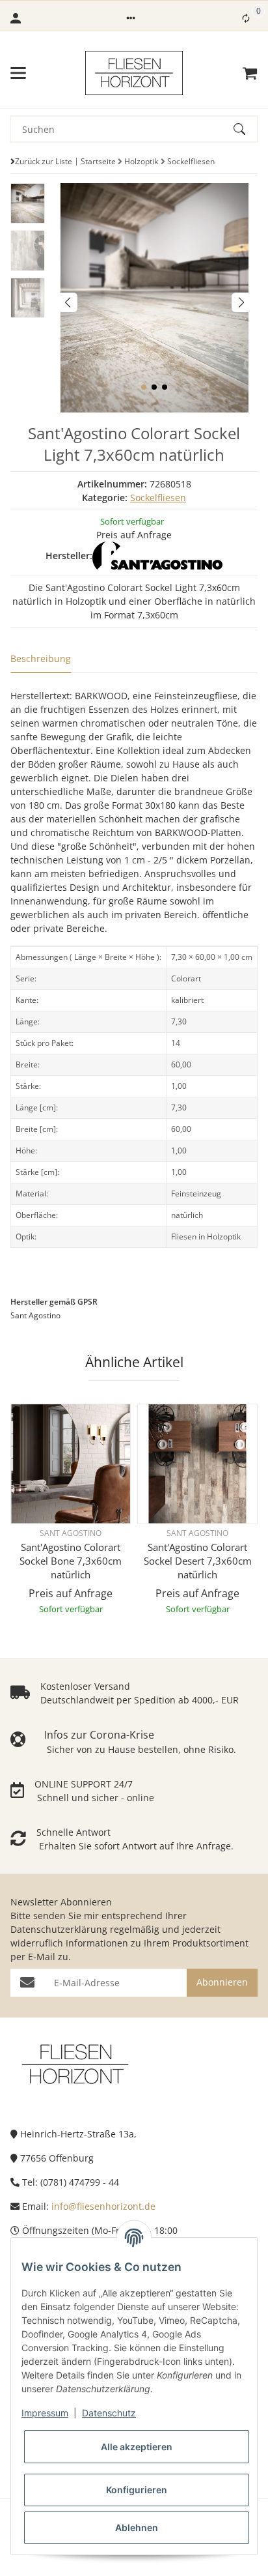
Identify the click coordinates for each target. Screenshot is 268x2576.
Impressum (45, 2413)
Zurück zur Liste (44, 161)
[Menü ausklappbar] (18, 73)
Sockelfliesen (158, 498)
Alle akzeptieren (137, 2447)
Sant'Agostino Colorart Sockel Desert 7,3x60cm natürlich (198, 1561)
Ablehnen (137, 2527)
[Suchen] (245, 129)
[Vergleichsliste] (246, 18)
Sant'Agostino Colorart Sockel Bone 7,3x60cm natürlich (71, 1561)
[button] (131, 18)
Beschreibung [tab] (41, 658)
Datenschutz (109, 2413)
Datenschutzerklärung (59, 1929)
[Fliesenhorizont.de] (75, 2063)
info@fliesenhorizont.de (103, 2206)
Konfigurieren (137, 2490)
